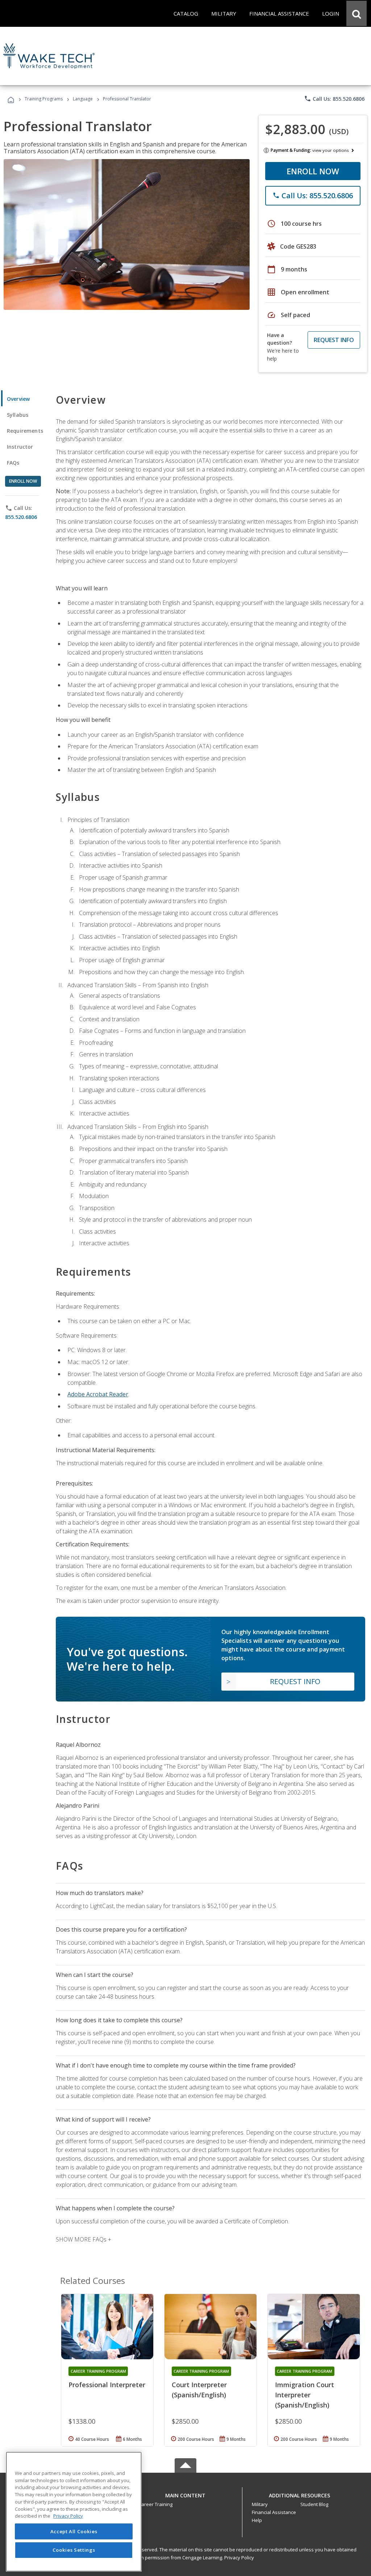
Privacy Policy (239, 2558)
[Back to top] (185, 2494)
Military (260, 2504)
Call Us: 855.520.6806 (334, 99)
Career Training (155, 2504)
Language (83, 99)
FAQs (13, 463)
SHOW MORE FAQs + (84, 2239)
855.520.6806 (21, 517)
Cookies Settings (74, 2550)
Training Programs (44, 99)
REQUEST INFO (334, 340)
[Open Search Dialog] (357, 13)
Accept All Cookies (74, 2531)
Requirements (25, 431)
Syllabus (18, 415)
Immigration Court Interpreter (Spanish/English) (305, 2395)
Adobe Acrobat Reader (98, 1394)
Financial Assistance (274, 2512)
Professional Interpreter (107, 2385)
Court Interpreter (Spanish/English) (199, 2390)
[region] (74, 2512)
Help (257, 2520)
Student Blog (314, 2504)
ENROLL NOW (313, 171)
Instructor (20, 447)
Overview (18, 399)
